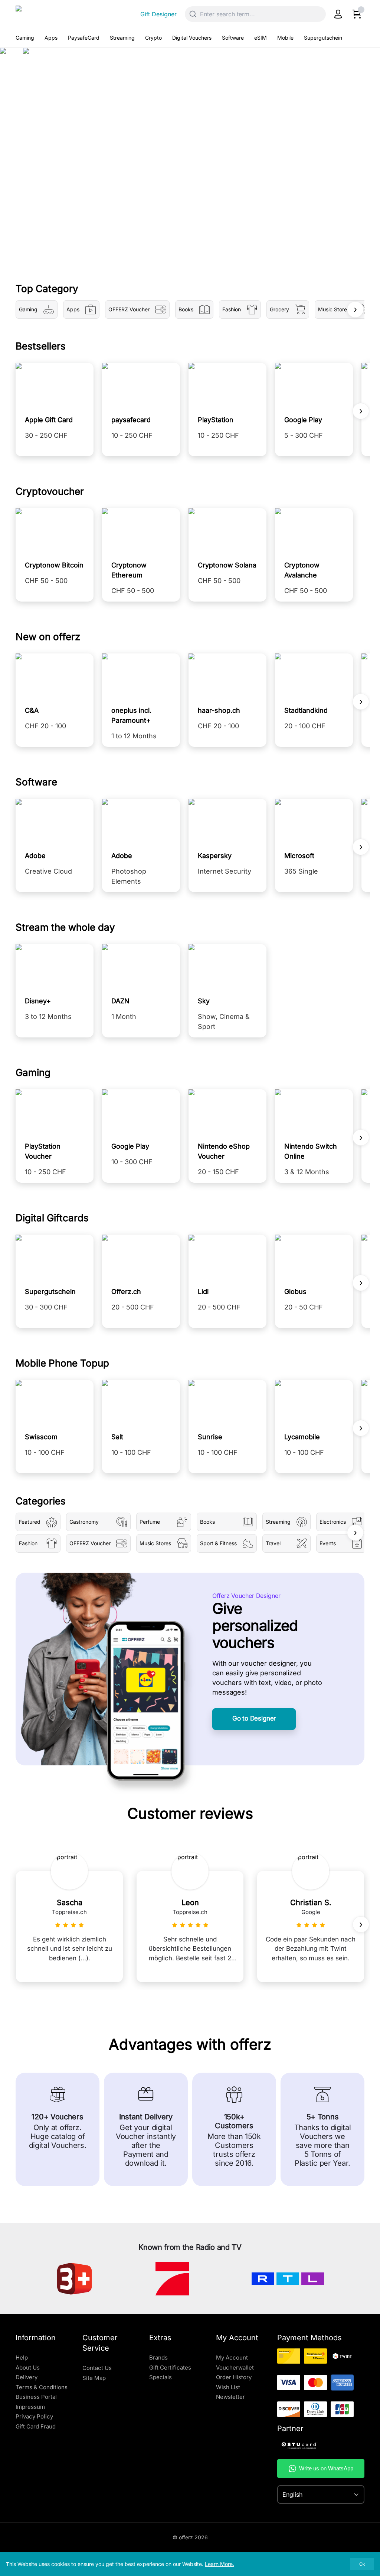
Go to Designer (254, 1718)
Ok (362, 2564)
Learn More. (220, 2564)
